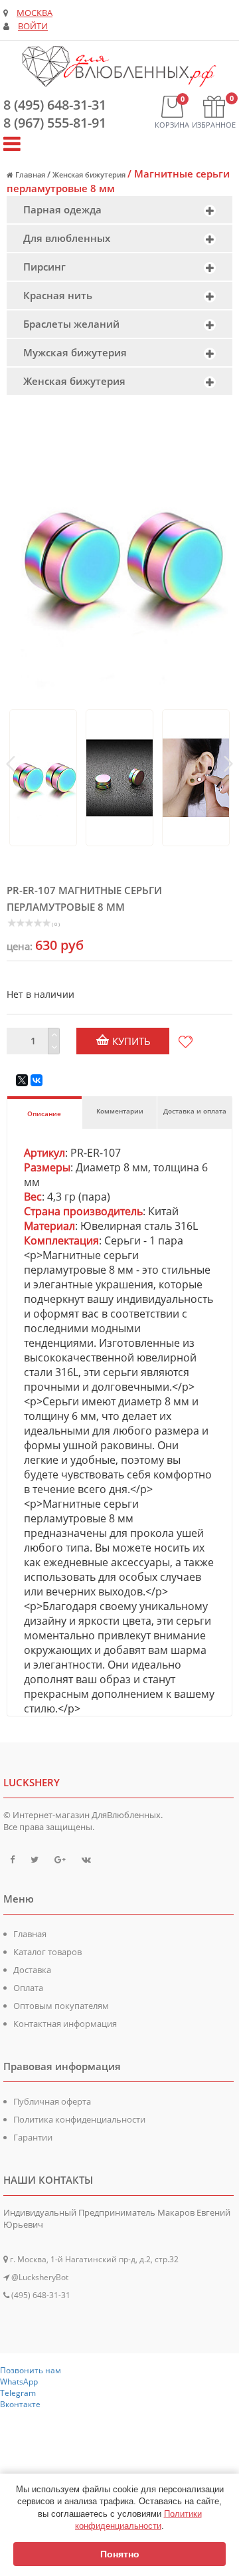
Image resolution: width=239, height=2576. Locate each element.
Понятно (120, 2554)
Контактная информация (65, 2024)
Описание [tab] (44, 1113)
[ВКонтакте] (37, 1080)
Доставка (32, 1970)
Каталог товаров (47, 1952)
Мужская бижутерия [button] (75, 352)
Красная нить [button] (58, 295)
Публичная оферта (52, 2101)
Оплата (28, 1988)
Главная (30, 1934)
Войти (33, 26)
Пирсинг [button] (44, 267)
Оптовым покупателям (61, 2006)
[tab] (119, 210)
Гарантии (33, 2137)
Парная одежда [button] (62, 209)
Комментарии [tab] (120, 1111)
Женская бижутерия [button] (74, 381)
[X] (22, 1080)
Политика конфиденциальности (79, 2119)
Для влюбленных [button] (67, 238)
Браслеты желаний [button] (71, 324)
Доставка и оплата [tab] (195, 1111)
